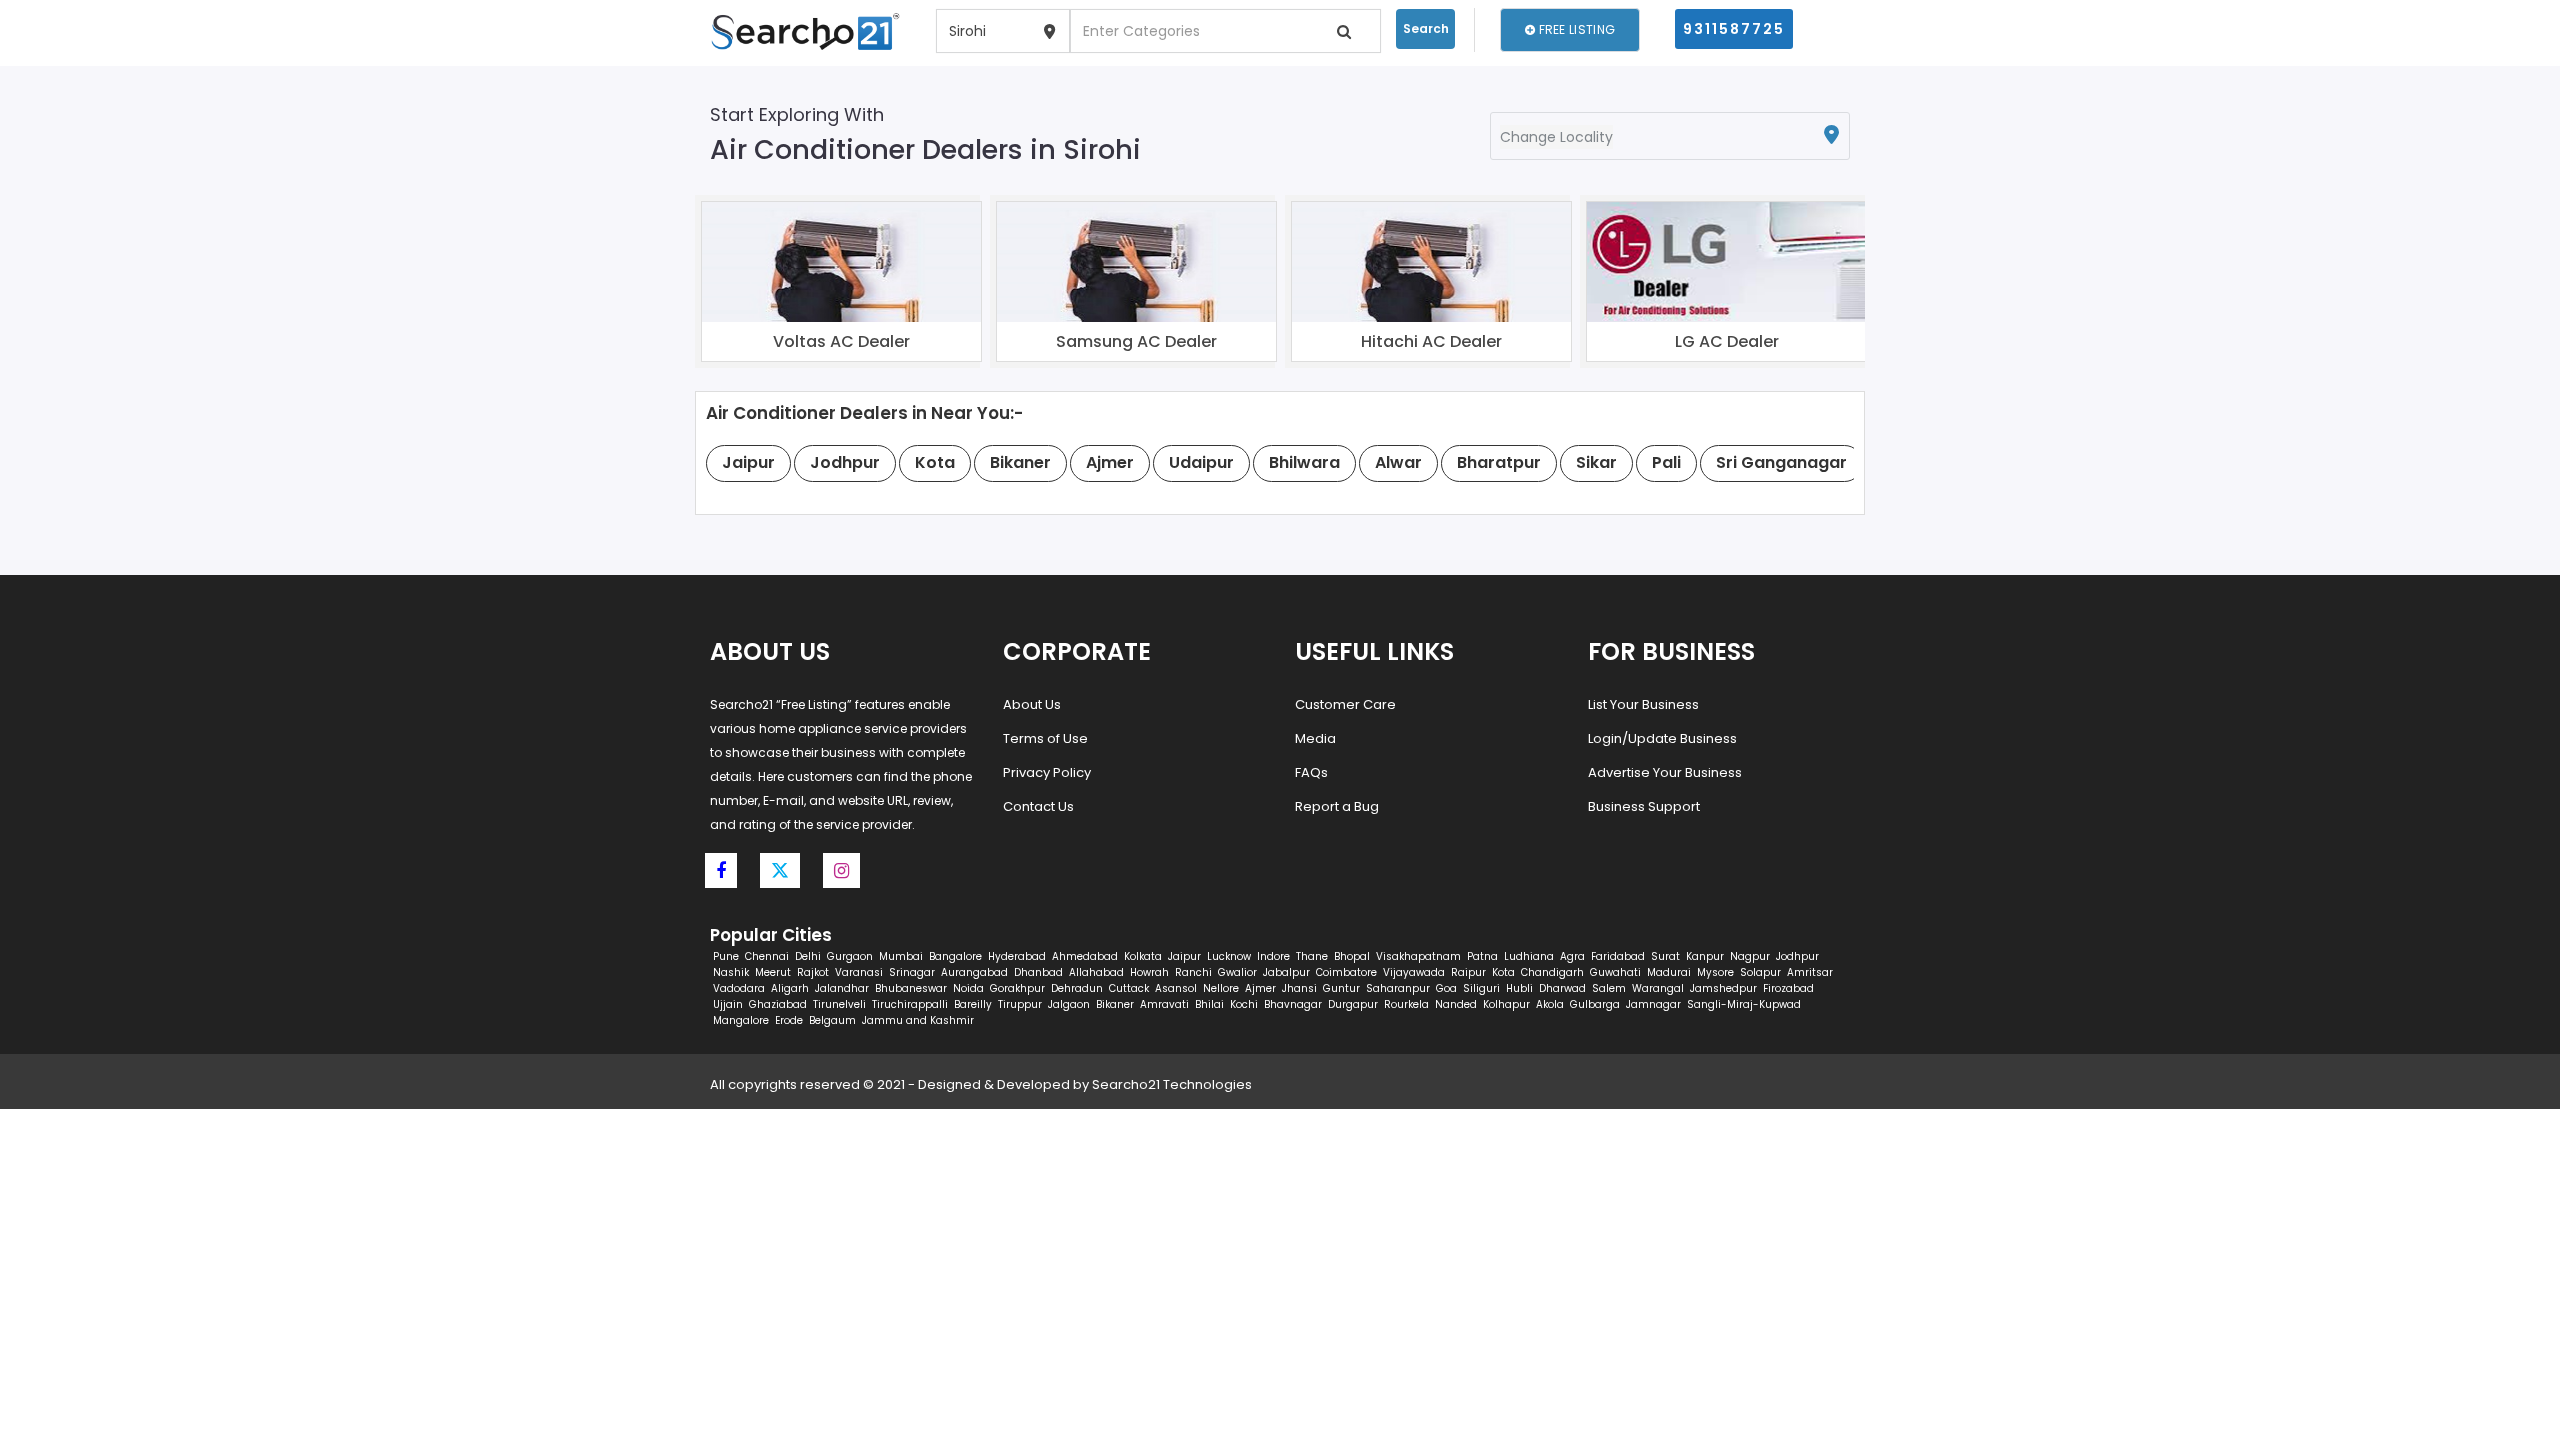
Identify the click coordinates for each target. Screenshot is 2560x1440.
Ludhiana (1529, 956)
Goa (1446, 988)
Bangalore (955, 956)
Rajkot (813, 972)
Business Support (1644, 806)
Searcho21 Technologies (1172, 1084)
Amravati (1164, 1004)
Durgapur (1353, 1004)
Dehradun (1077, 988)
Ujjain (728, 1004)
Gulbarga (1595, 1004)
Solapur (1760, 972)
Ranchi (1193, 972)
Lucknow (1229, 956)
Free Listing (1575, 29)
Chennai (767, 956)
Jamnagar (1653, 1004)
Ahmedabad (1085, 956)
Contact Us (1038, 806)
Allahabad (1096, 972)
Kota (1503, 972)
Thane (1312, 956)
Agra (1572, 956)
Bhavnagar (1293, 1004)
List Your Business (1643, 704)
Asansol (1176, 988)
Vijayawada (1414, 972)
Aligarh (790, 988)
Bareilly (973, 1004)
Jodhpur (1797, 956)
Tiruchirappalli (910, 1004)
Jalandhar (842, 988)
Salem (1609, 988)
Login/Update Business (1662, 738)
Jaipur (1184, 956)
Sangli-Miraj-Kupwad (1744, 1004)
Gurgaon (850, 956)
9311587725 (1734, 29)
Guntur (1341, 988)
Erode (789, 1020)
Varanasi (859, 972)
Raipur (1468, 972)
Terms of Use (1045, 738)
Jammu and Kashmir (918, 1020)
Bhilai (1209, 1004)
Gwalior (1237, 972)
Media (1315, 738)
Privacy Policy (1047, 772)
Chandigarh (1552, 972)
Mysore (1715, 972)
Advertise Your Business (1665, 772)
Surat (1665, 956)
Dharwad (1562, 988)
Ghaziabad (778, 1004)
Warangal (1658, 988)
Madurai (1669, 972)
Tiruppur (1020, 1004)
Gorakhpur (1017, 988)
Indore (1273, 956)
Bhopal (1352, 956)
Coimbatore (1346, 972)
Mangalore (741, 1020)
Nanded (1456, 1004)
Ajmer (1260, 988)
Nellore (1221, 988)
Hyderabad (1017, 956)
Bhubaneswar (911, 988)
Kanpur (1705, 956)
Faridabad (1618, 956)
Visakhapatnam (1418, 956)
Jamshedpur (1723, 988)
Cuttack (1129, 988)
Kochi (1244, 1004)
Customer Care (1345, 704)
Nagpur (1750, 956)
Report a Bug (1337, 806)
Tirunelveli (839, 1004)
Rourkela (1406, 1004)
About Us (1032, 704)
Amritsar (1810, 972)
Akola (1550, 1004)
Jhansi (1299, 988)
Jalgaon (1069, 1004)
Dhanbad (1038, 972)
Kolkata (1143, 956)
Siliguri (1481, 988)
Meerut (773, 972)
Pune (726, 956)
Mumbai (901, 956)
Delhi (808, 956)
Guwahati (1615, 972)
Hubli (1519, 988)
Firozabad (1788, 988)
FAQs (1311, 772)
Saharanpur (1398, 988)
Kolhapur (1506, 1004)
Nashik (731, 972)
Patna (1482, 956)
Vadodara (739, 988)
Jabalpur (1286, 972)
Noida (968, 988)
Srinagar (912, 972)
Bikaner (1115, 1004)
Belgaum (832, 1020)
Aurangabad (974, 972)
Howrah (1149, 972)
